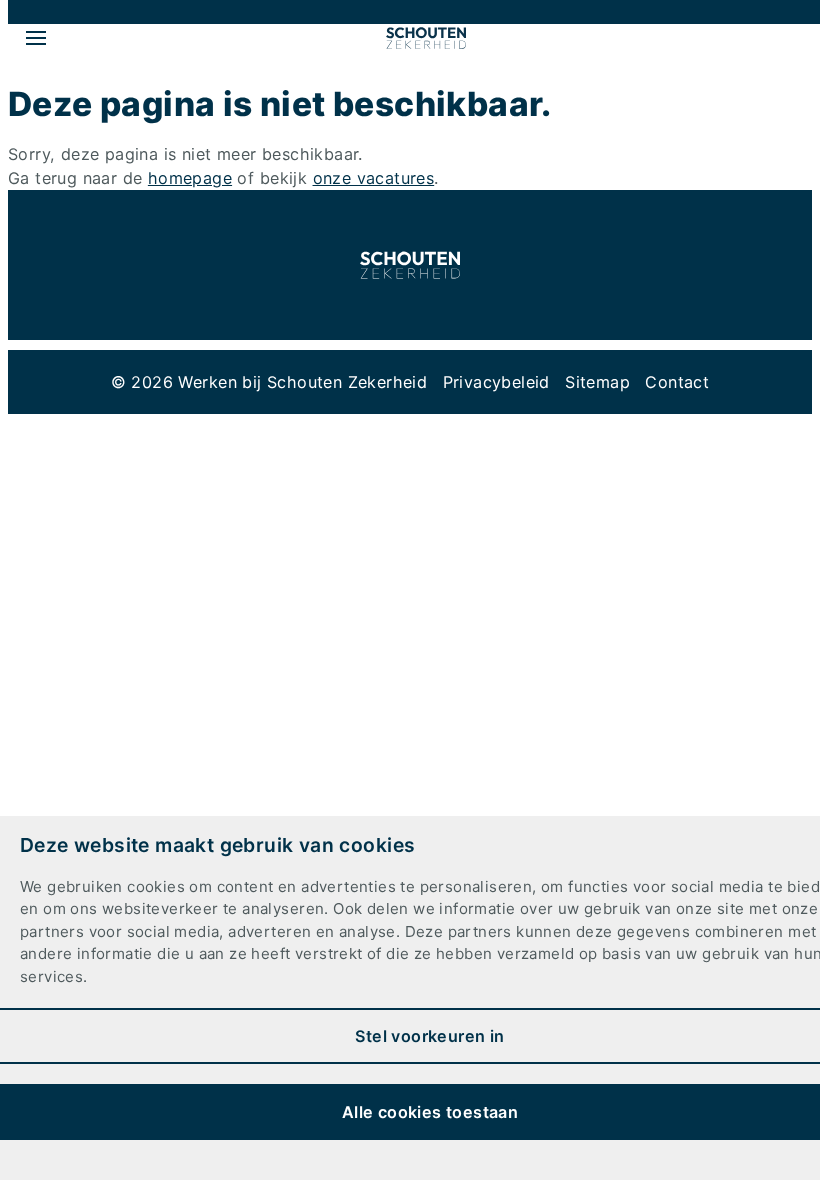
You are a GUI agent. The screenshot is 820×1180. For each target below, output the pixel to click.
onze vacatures (374, 178)
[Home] (426, 37)
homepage (190, 178)
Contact (677, 382)
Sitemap (597, 382)
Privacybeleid (496, 382)
